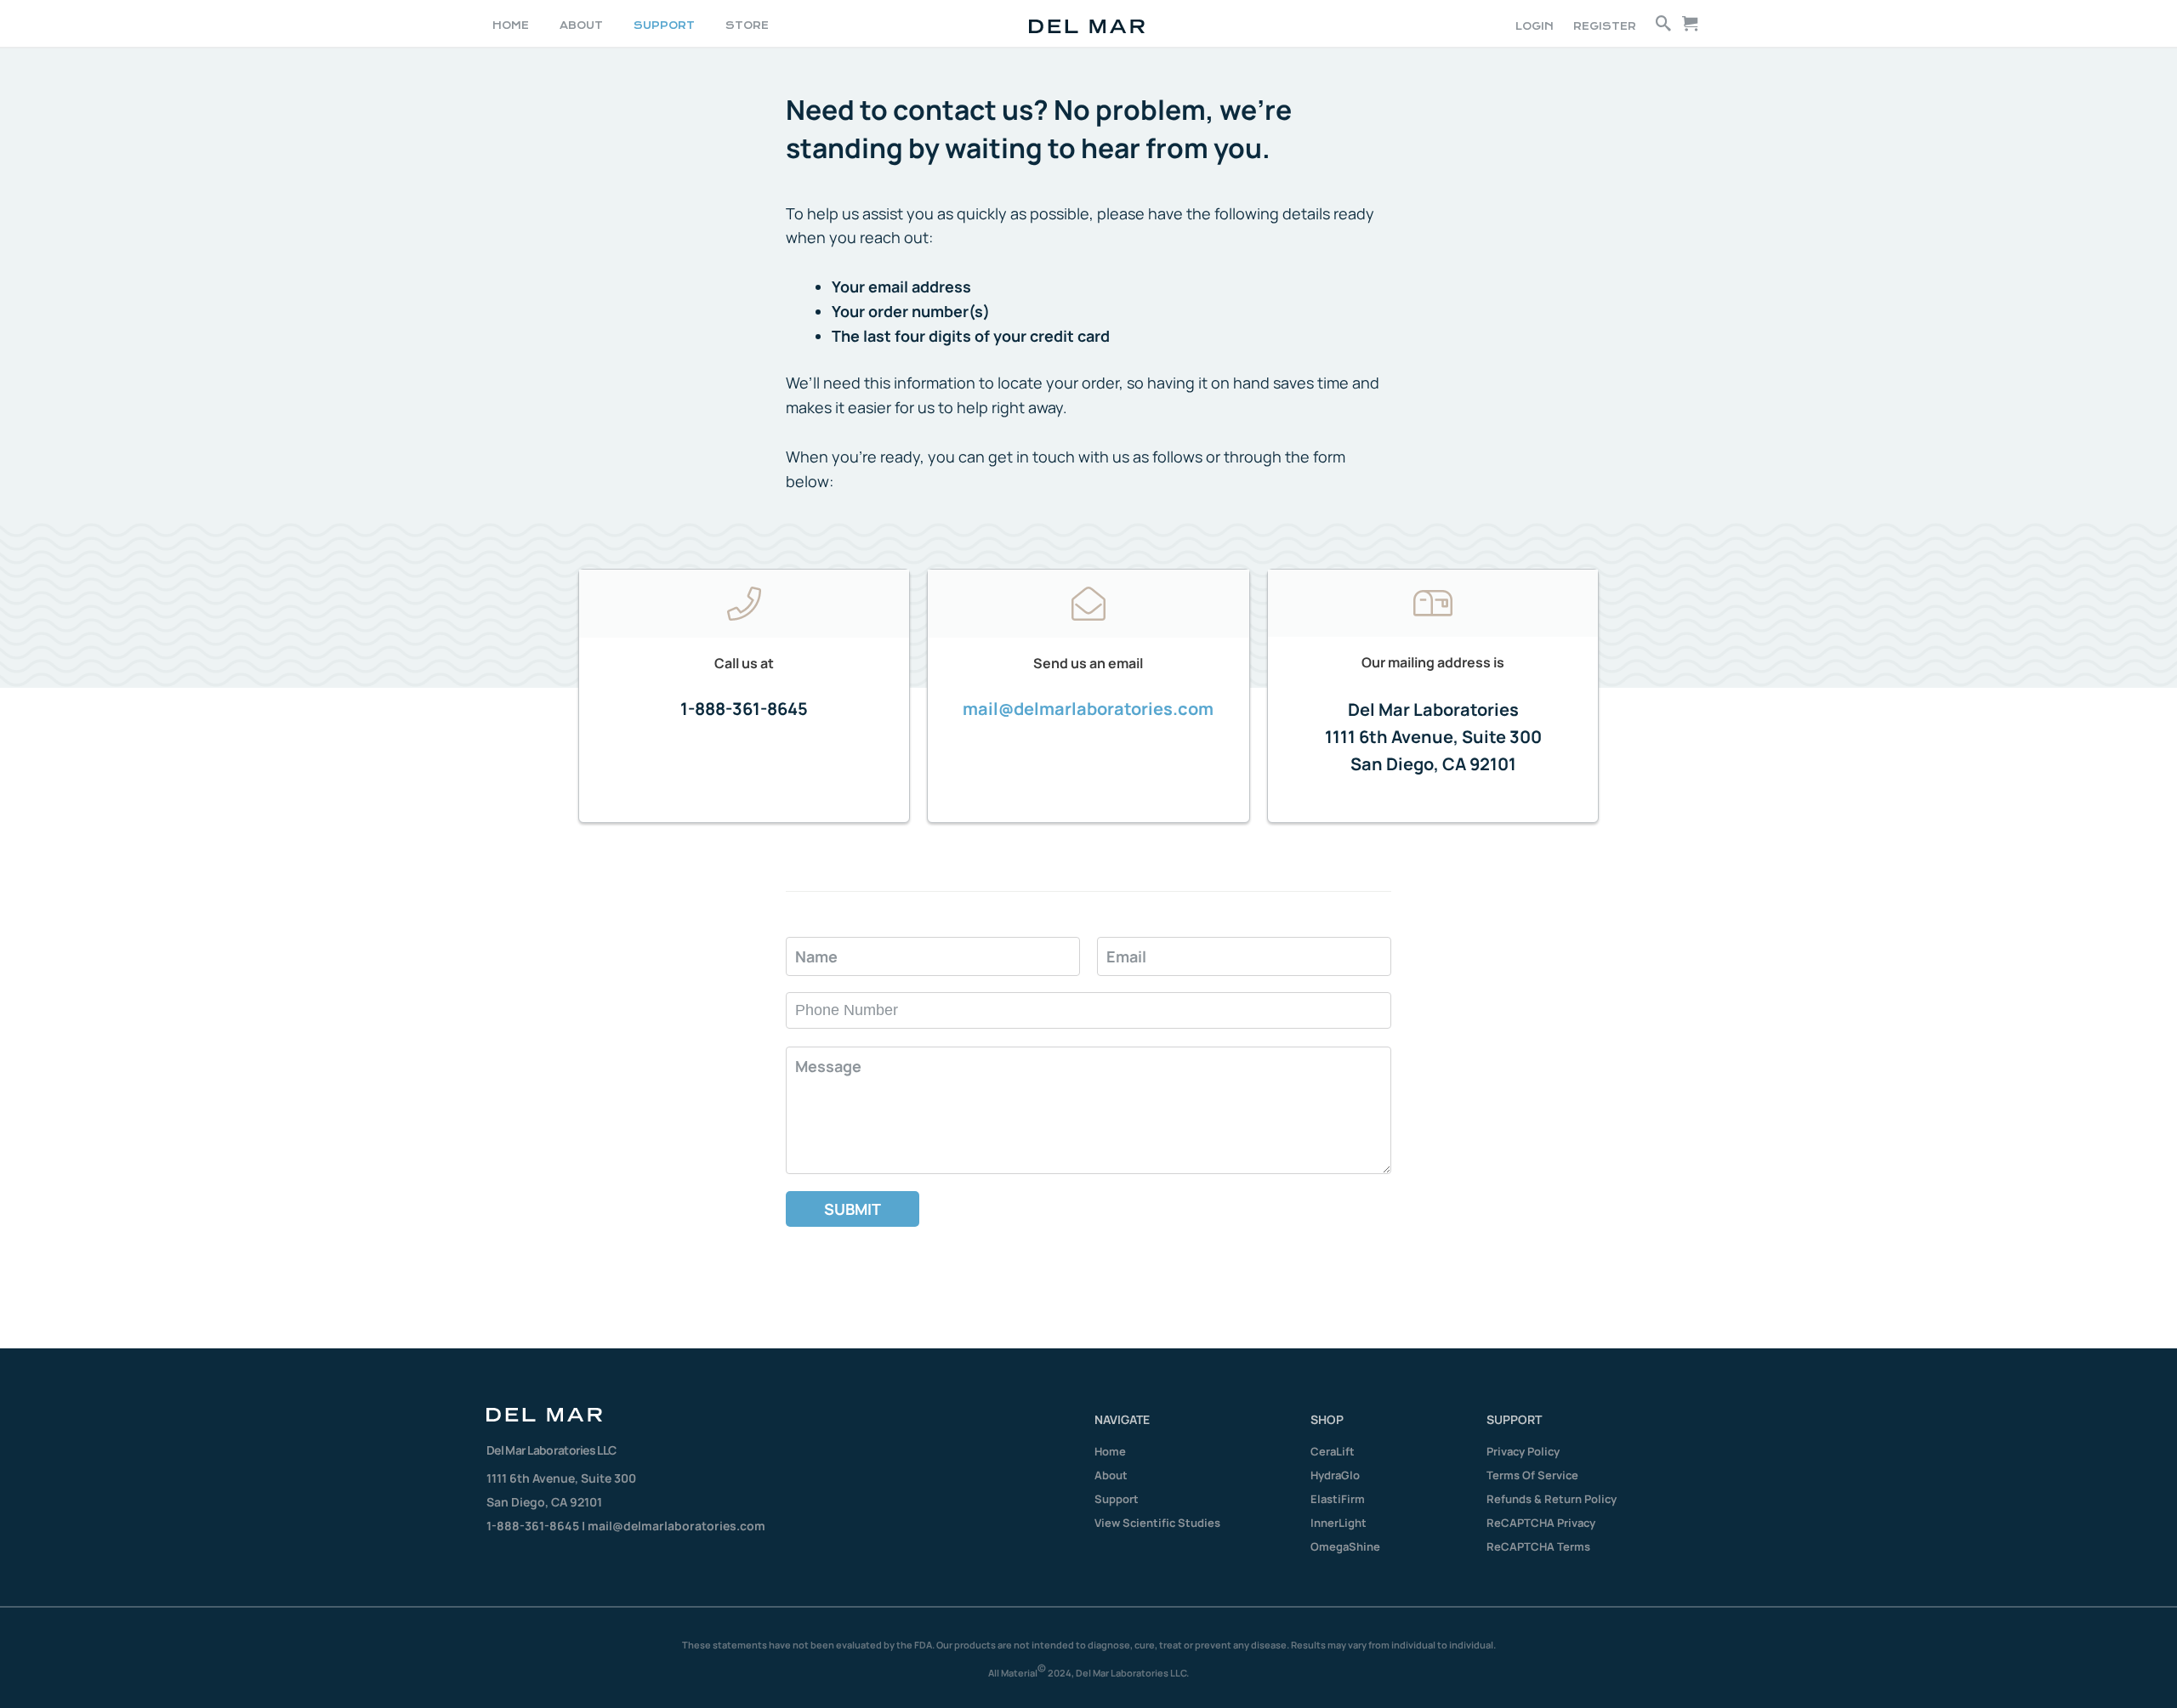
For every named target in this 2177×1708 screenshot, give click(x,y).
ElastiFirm (1338, 1499)
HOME (511, 26)
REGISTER (1605, 26)
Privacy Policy (1523, 1451)
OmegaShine (1345, 1546)
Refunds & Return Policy (1552, 1499)
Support (1117, 1499)
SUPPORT (664, 26)
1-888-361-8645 (744, 709)
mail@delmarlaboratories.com (1088, 709)
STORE (747, 26)
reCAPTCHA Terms (1538, 1546)
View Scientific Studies (1157, 1523)
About (1111, 1475)
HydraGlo (1335, 1475)
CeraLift (1333, 1451)
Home (1110, 1451)
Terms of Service (1532, 1475)
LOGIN (1535, 26)
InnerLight (1339, 1523)
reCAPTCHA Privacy (1541, 1523)
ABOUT (581, 26)
